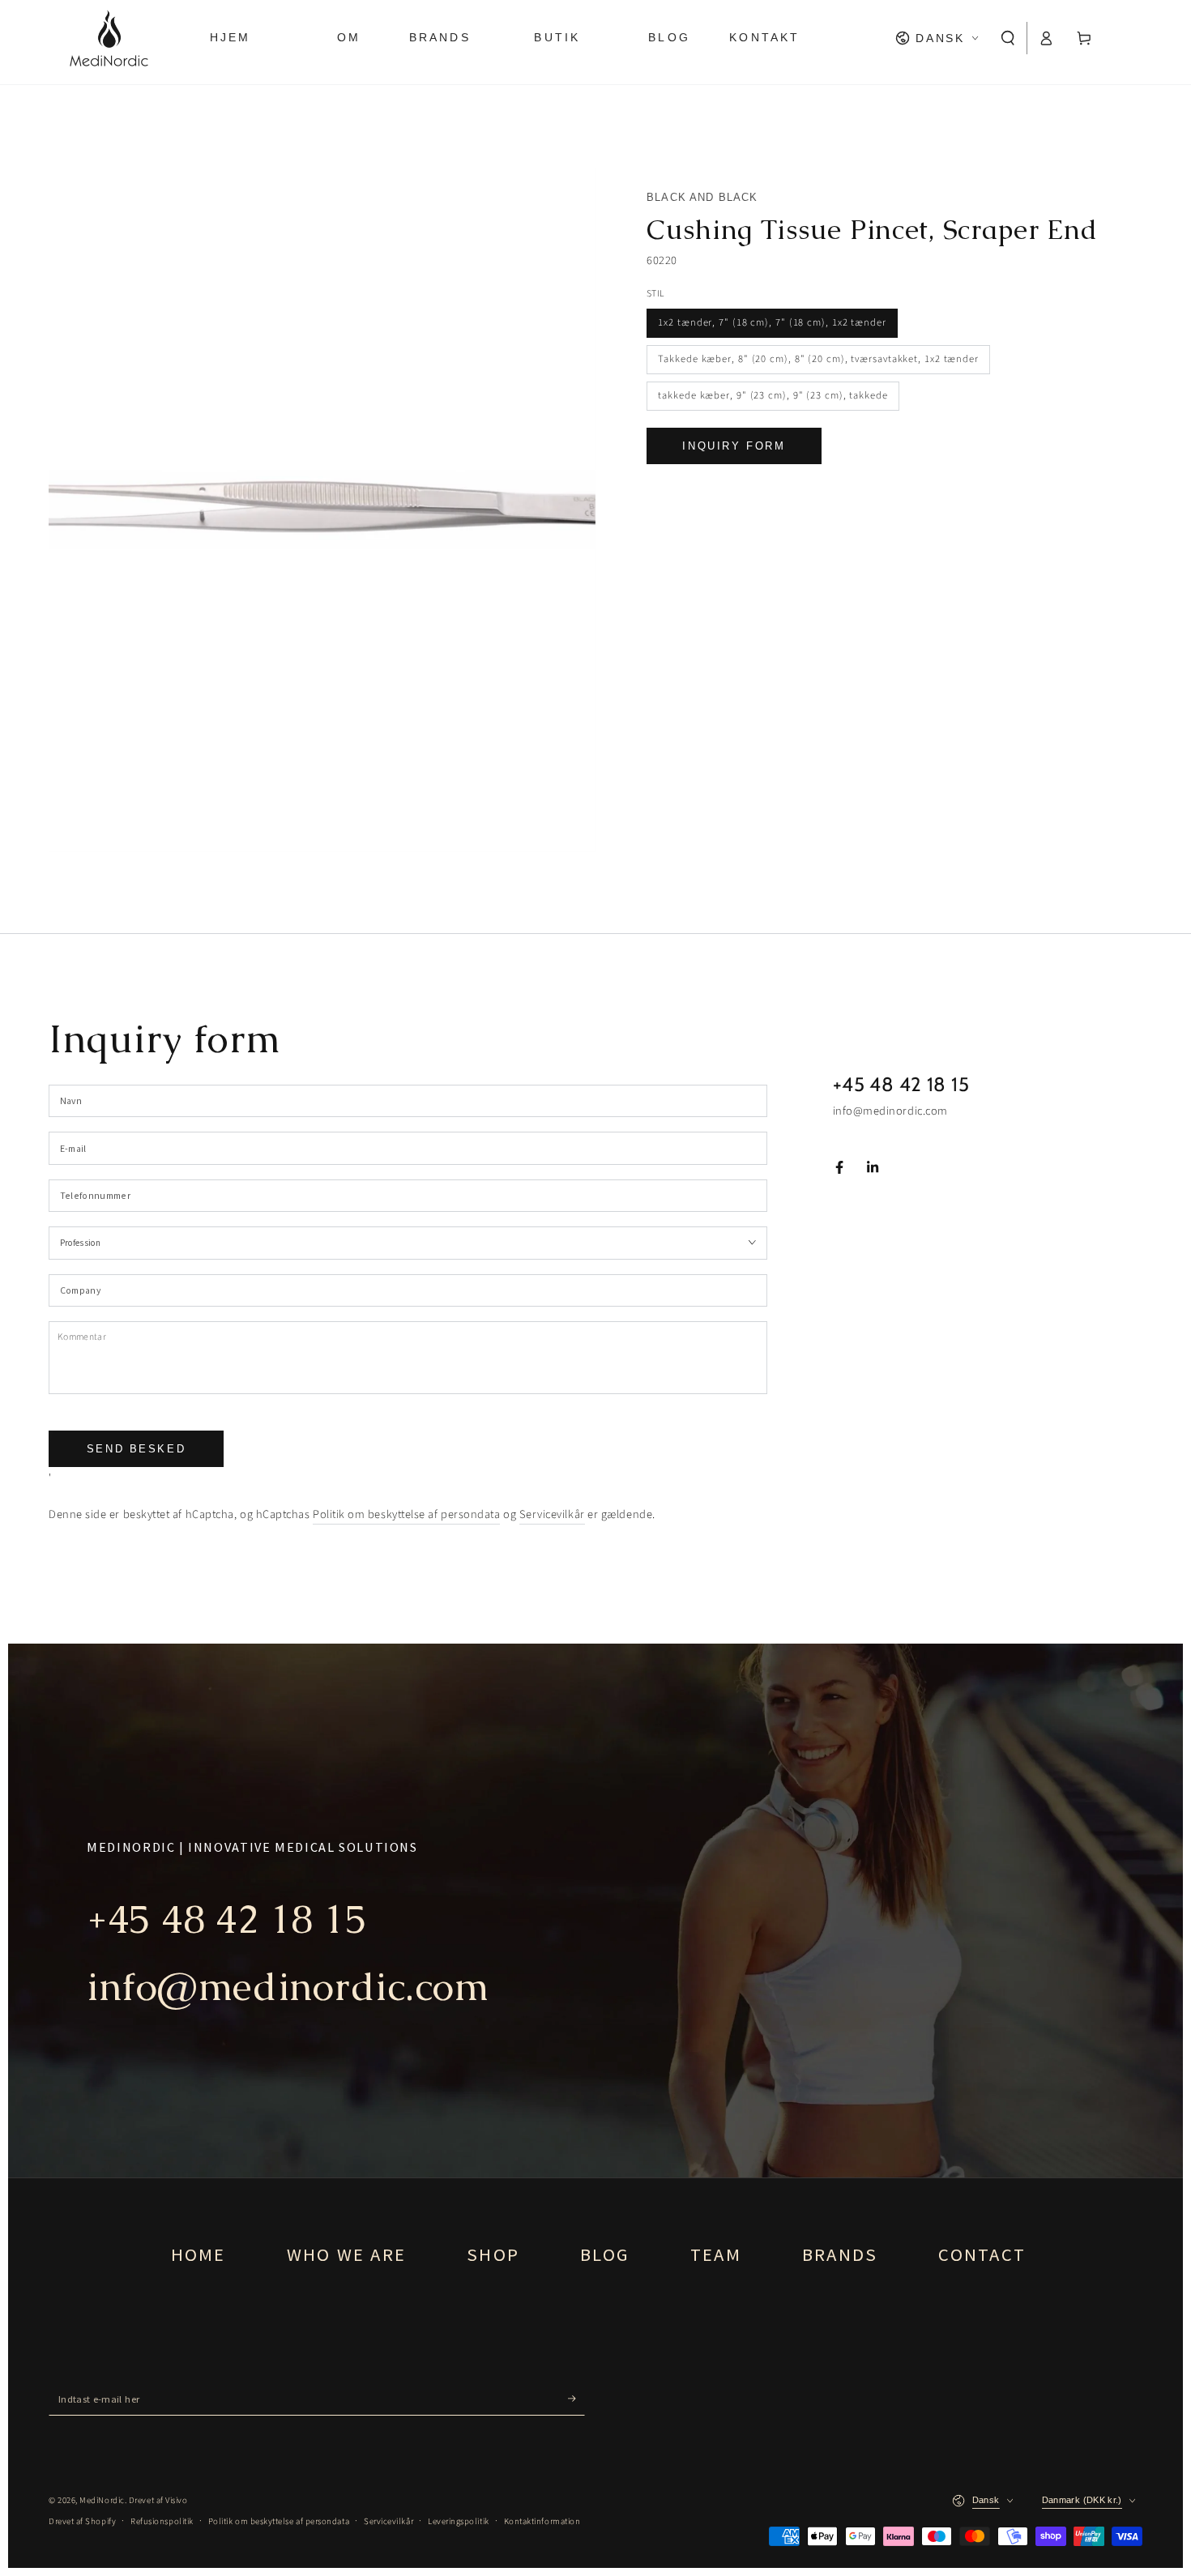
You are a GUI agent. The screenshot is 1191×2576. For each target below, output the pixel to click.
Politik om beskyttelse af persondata (406, 1514)
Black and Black (702, 197)
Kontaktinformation (542, 2521)
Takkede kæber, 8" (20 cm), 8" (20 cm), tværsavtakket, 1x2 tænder (818, 359)
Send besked (137, 1449)
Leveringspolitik (459, 2521)
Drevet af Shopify (82, 2521)
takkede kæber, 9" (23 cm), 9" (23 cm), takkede (773, 395)
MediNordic (102, 2500)
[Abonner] (576, 2399)
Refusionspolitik (162, 2521)
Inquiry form (734, 446)
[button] (1008, 38)
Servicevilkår (552, 1514)
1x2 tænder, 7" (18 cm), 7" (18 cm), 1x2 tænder (772, 322)
